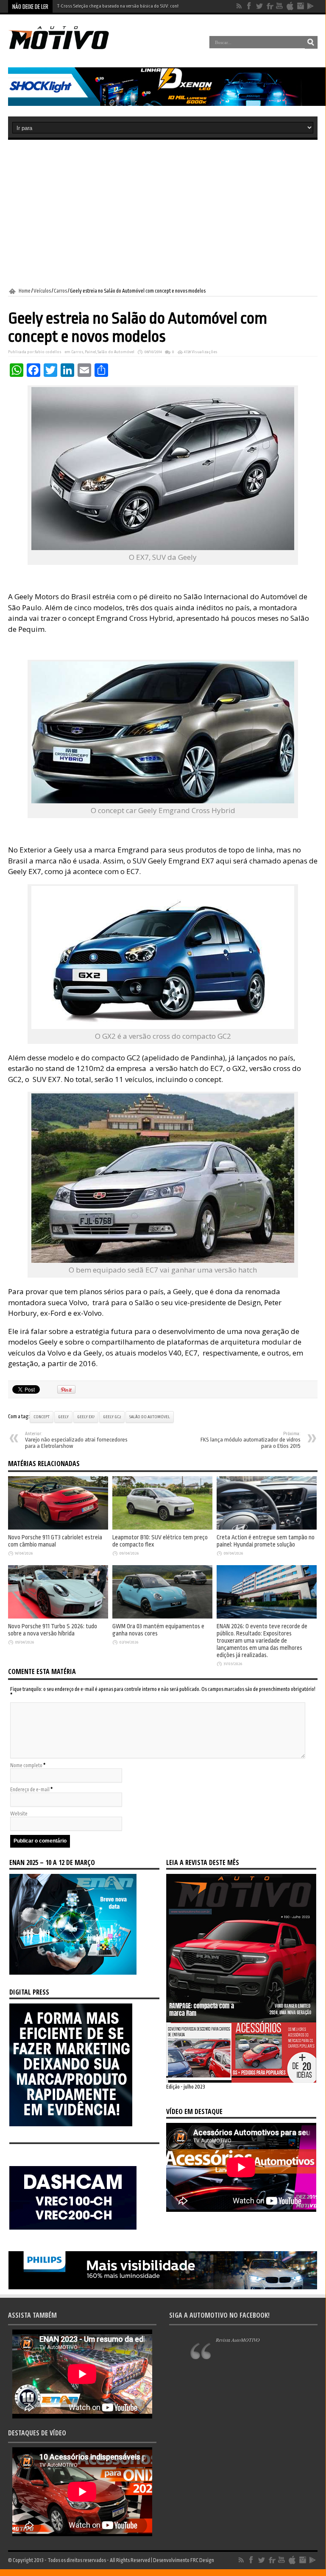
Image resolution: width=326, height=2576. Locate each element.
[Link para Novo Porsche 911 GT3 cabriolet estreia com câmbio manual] (58, 1528)
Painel (91, 352)
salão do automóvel (150, 1417)
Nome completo (26, 1765)
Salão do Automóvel (116, 352)
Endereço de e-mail (30, 1790)
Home (25, 291)
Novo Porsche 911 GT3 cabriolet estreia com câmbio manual (55, 1541)
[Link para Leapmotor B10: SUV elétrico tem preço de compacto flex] (162, 1528)
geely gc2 (112, 1417)
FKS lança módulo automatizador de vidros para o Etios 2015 (251, 1440)
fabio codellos (48, 352)
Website (19, 1814)
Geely (63, 1417)
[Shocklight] (167, 104)
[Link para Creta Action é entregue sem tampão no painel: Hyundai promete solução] (267, 1528)
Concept (42, 1417)
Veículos (42, 291)
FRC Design (202, 2560)
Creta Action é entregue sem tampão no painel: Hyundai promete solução (266, 1541)
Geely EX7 (86, 1417)
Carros (60, 291)
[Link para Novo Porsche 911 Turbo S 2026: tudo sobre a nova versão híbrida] (58, 1617)
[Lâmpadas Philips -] (163, 2288)
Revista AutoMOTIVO (238, 2340)
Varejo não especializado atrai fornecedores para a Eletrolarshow (76, 1440)
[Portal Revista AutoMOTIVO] (67, 48)
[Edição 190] (241, 2081)
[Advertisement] (163, 214)
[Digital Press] (71, 2125)
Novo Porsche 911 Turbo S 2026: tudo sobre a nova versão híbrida (120, 6)
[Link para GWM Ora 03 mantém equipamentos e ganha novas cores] (162, 1617)
